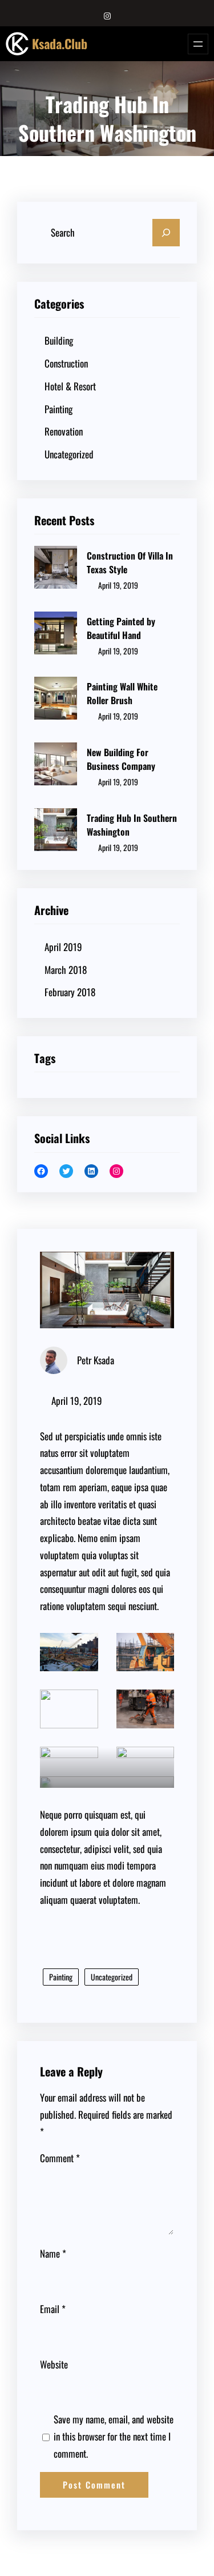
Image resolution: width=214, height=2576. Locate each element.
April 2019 (63, 947)
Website (54, 2364)
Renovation (64, 431)
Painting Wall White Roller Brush (122, 693)
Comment (60, 2158)
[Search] (166, 233)
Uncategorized (69, 454)
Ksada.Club (60, 43)
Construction (66, 363)
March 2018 (66, 970)
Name (53, 2253)
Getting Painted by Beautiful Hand (121, 628)
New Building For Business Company (121, 759)
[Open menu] (198, 44)
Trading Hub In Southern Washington (132, 825)
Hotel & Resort (70, 386)
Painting (58, 409)
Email (53, 2309)
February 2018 (70, 992)
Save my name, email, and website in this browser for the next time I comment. (114, 2436)
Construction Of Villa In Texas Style (130, 562)
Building (59, 340)
